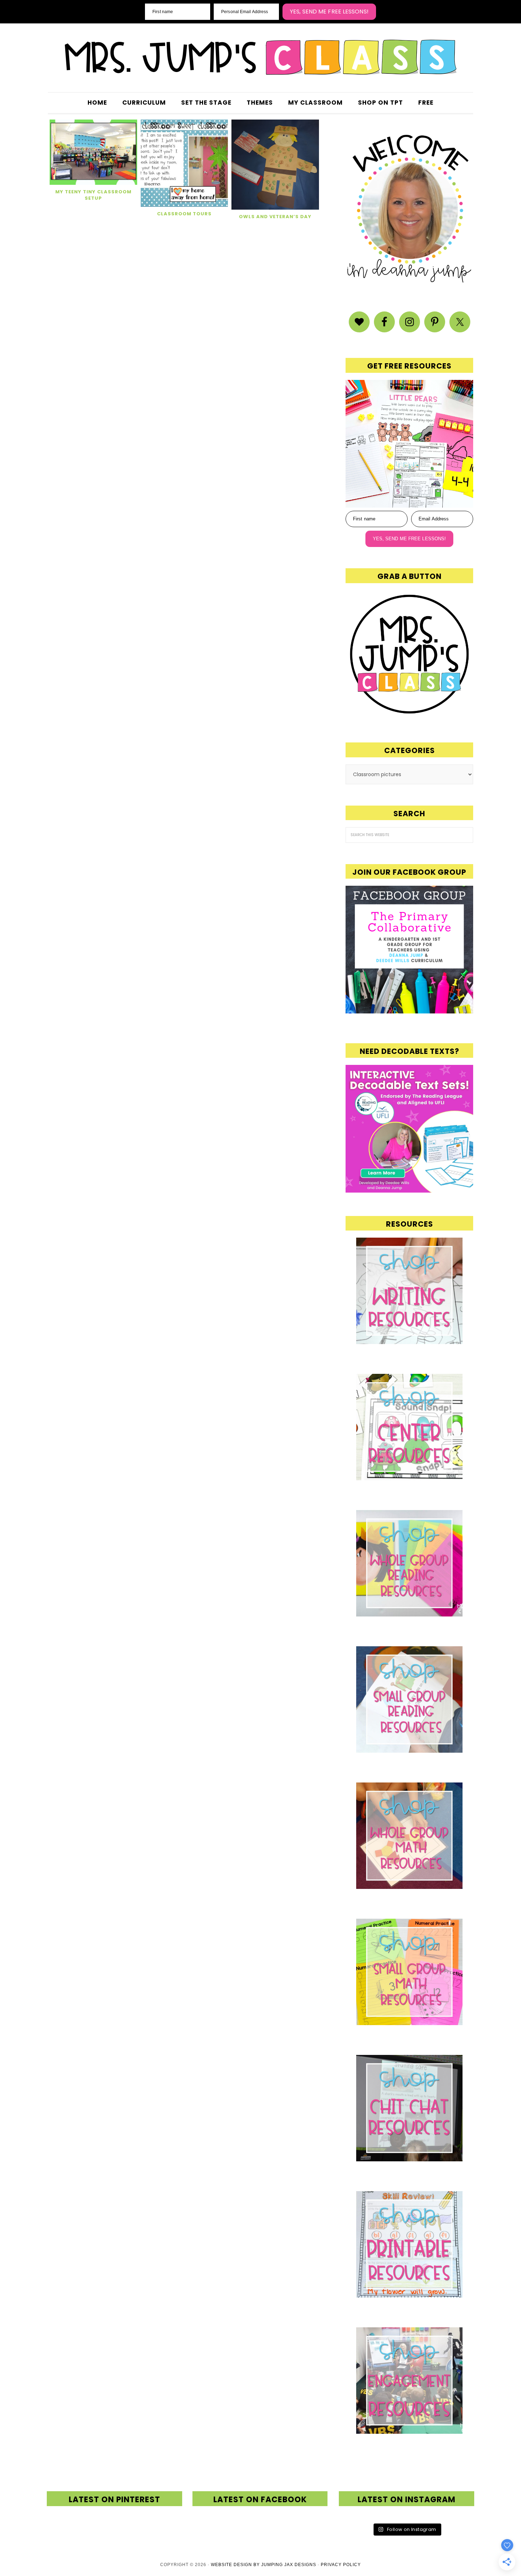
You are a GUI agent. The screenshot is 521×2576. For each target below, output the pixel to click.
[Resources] (409, 1291)
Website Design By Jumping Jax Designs (264, 2565)
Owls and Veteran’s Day (275, 217)
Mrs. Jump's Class (260, 57)
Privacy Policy (341, 2565)
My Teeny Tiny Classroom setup (93, 195)
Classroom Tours (184, 214)
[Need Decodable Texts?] (409, 1189)
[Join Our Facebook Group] (409, 950)
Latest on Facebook (260, 2500)
